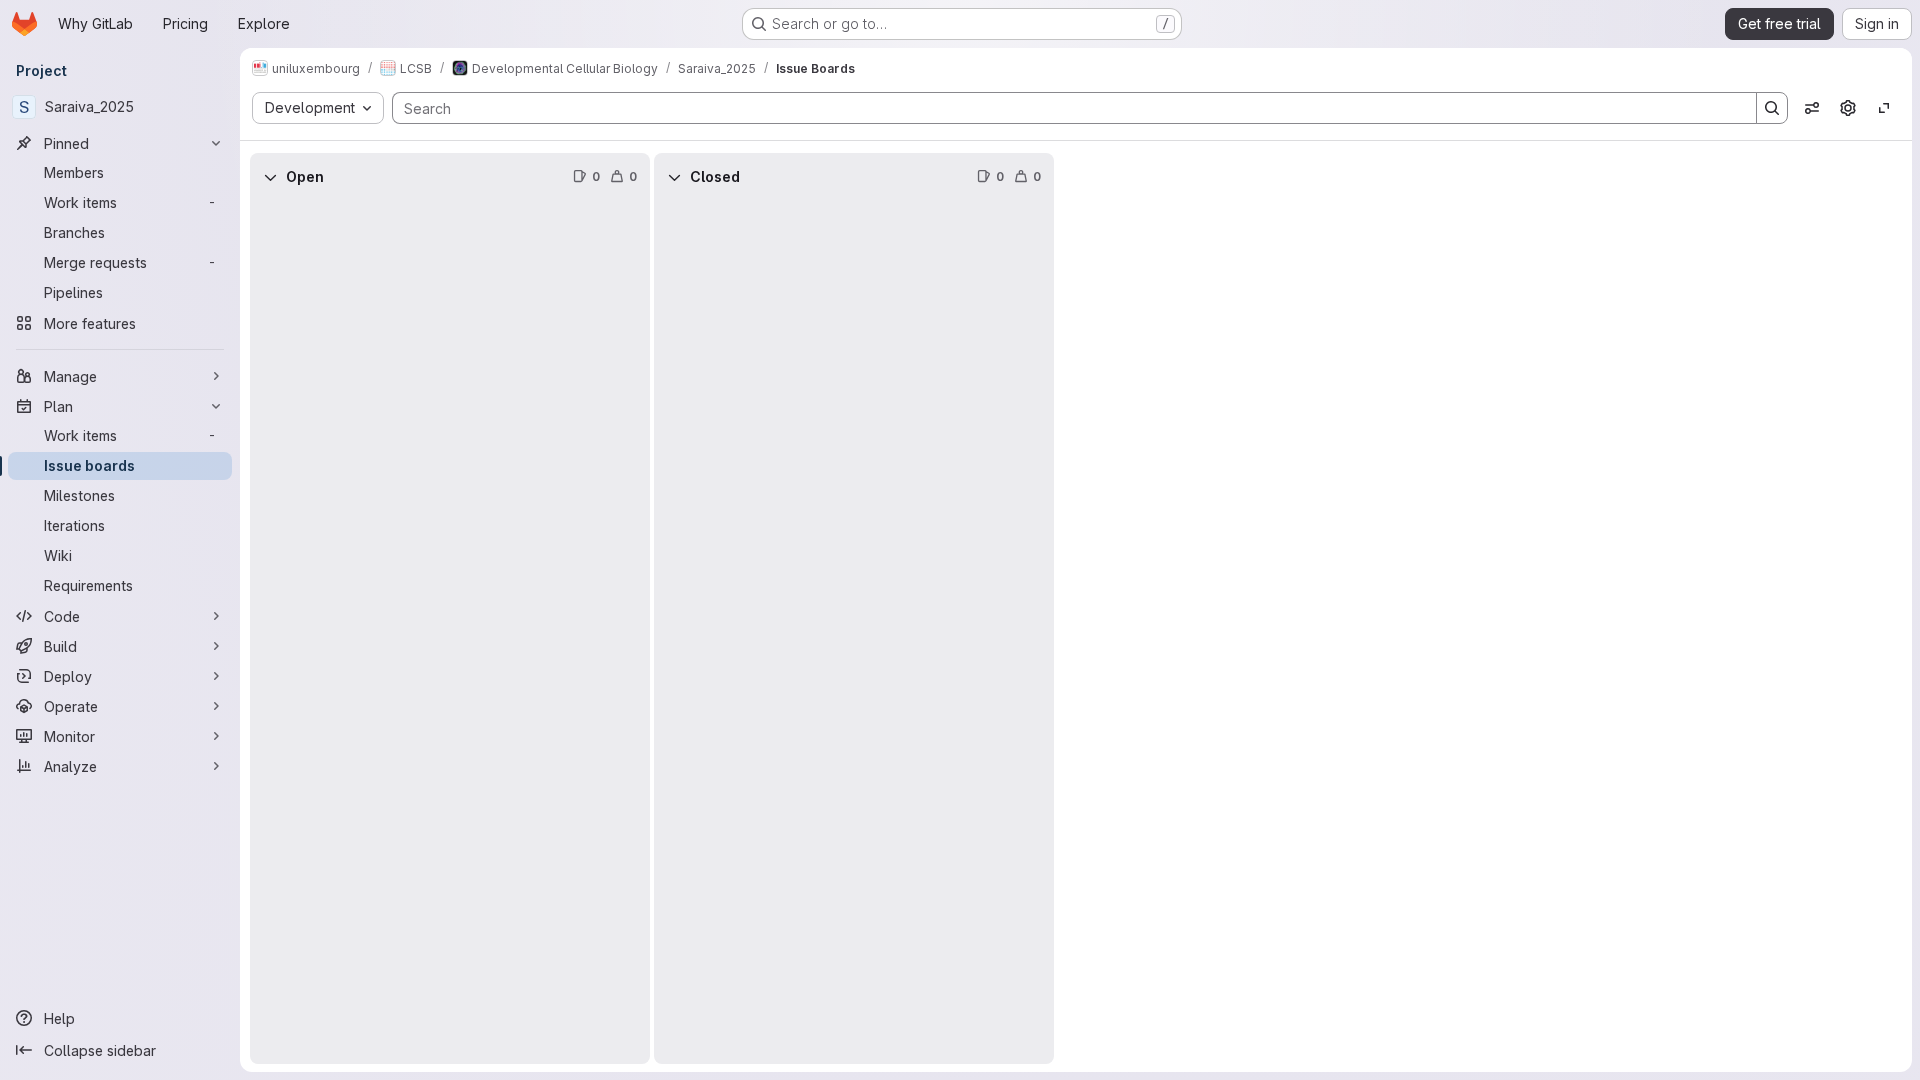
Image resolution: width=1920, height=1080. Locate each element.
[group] (450, 632)
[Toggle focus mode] (1884, 108)
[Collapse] (270, 177)
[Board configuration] (1848, 108)
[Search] (1772, 108)
